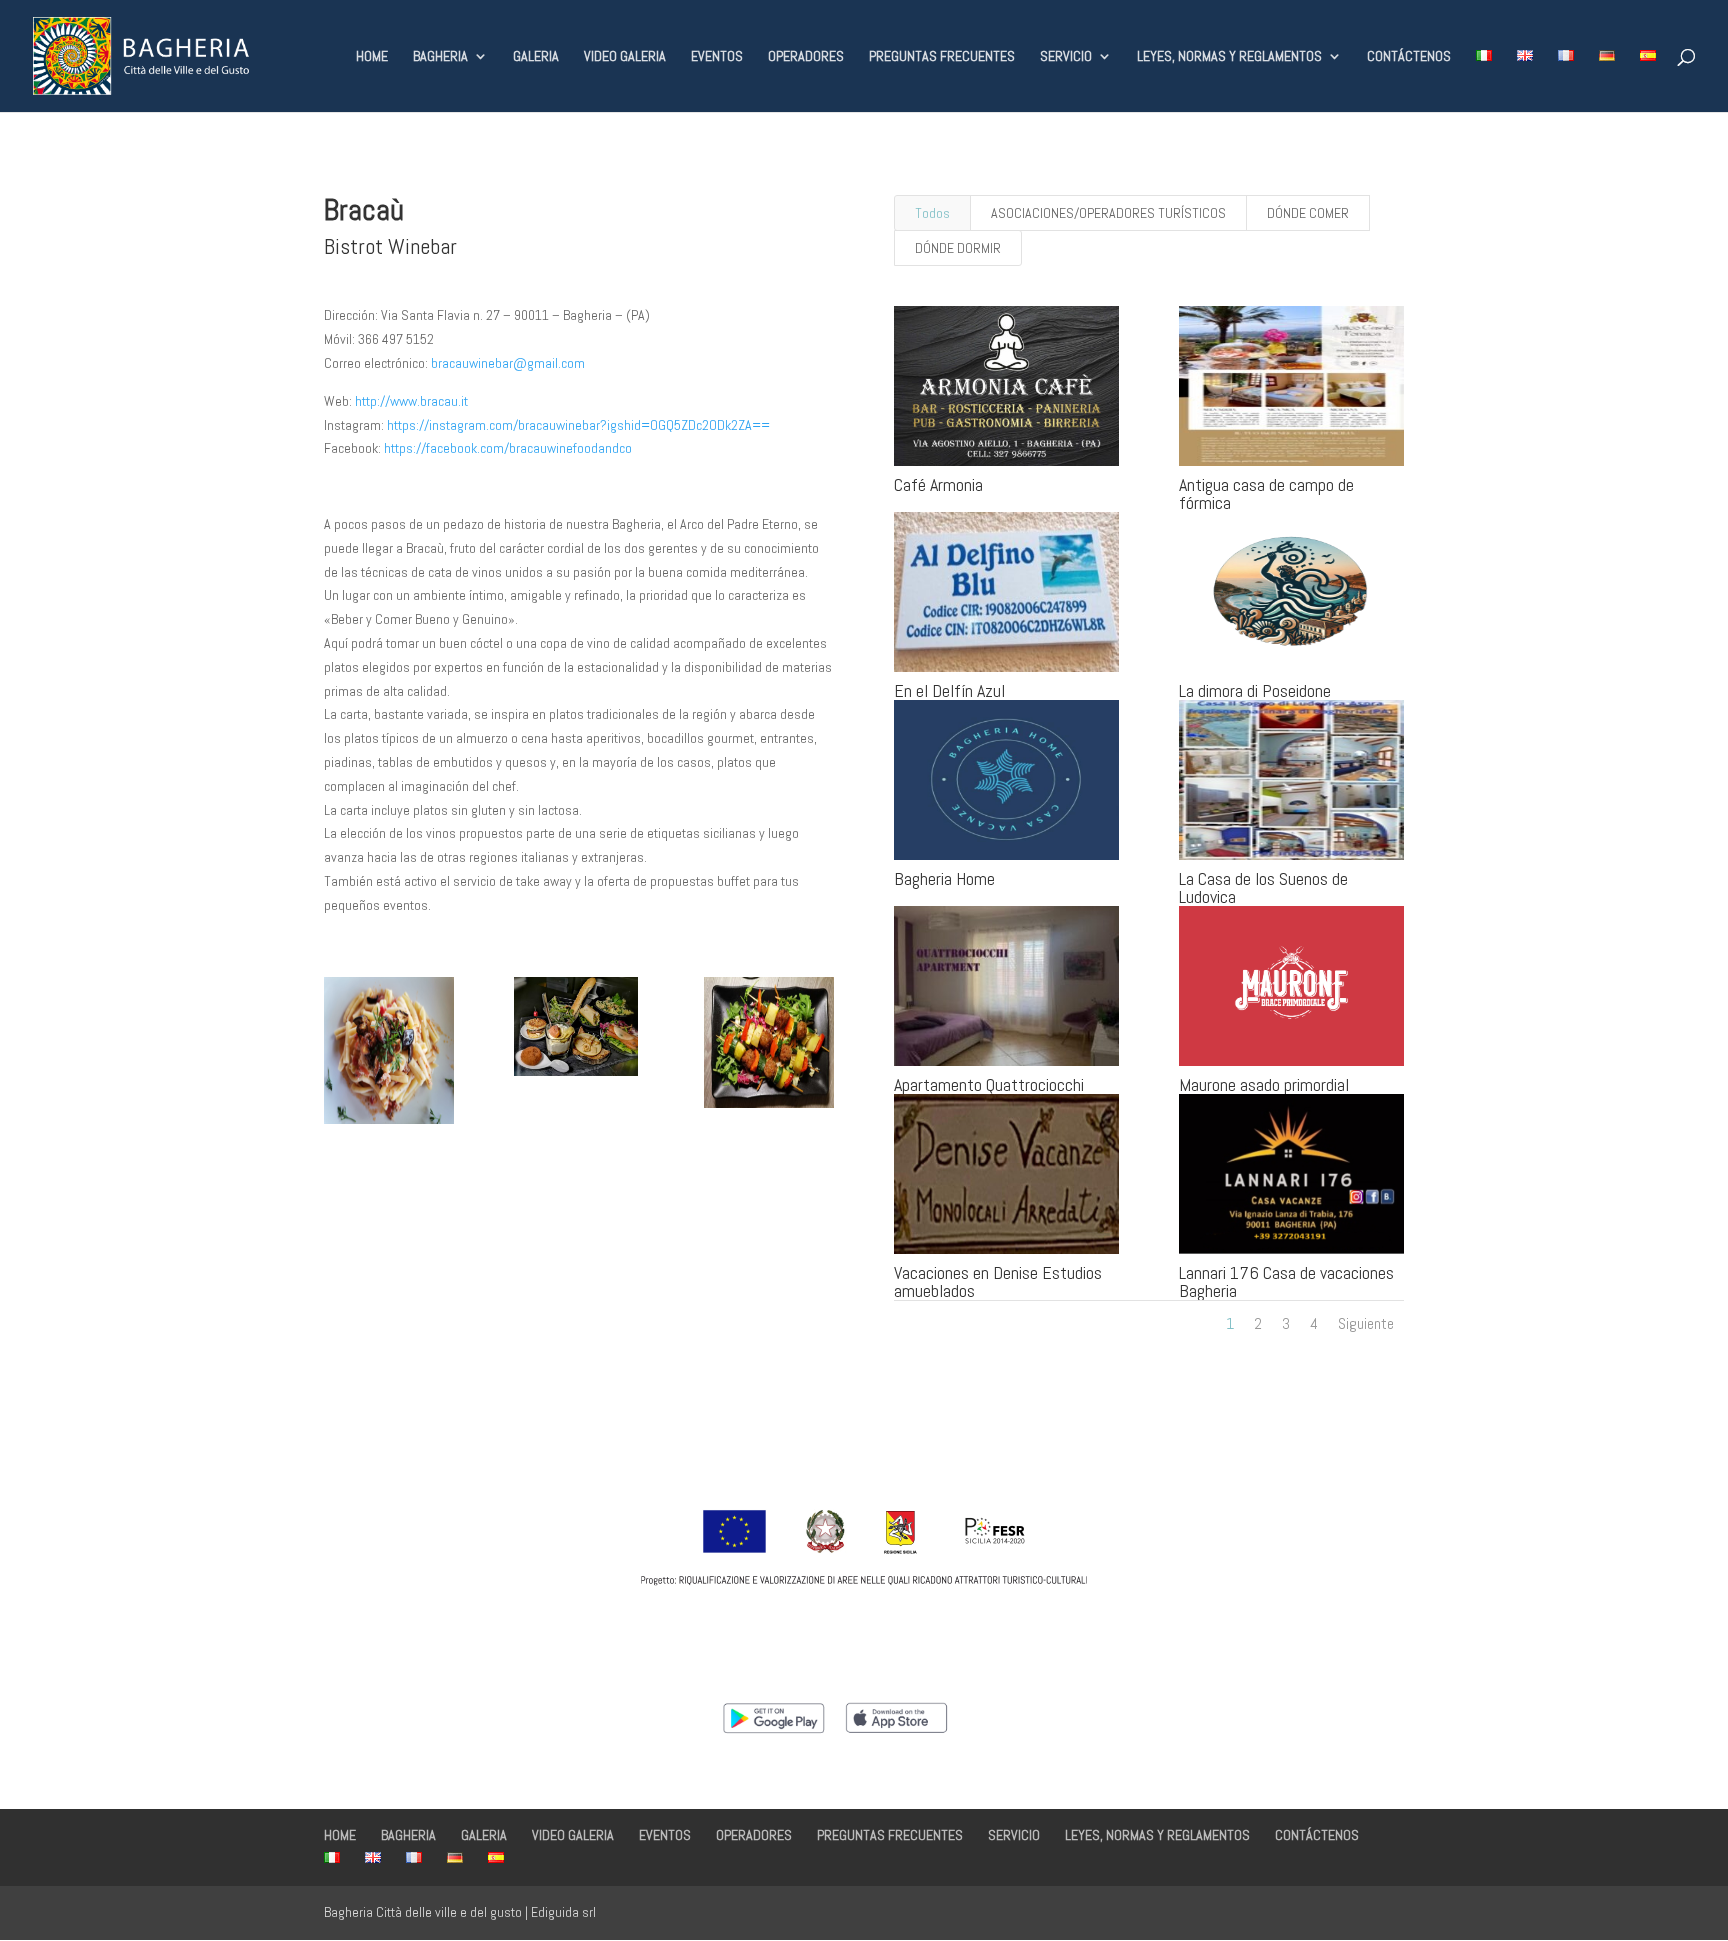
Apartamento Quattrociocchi (989, 1084)
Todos (932, 213)
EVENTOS (717, 57)
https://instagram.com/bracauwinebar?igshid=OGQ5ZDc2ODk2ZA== (578, 425)
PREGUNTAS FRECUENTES (942, 57)
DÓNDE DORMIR (958, 248)
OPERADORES (806, 57)
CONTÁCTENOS (1409, 57)
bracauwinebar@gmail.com (508, 363)
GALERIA (536, 57)
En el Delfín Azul (949, 690)
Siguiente (1366, 1323)
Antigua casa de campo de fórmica (1266, 493)
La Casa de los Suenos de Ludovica (1263, 887)
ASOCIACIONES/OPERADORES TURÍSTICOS (1108, 213)
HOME (372, 57)
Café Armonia (938, 484)
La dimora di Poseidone (1255, 690)
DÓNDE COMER (1308, 213)
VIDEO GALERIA (625, 57)
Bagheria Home (944, 878)
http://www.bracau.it (411, 401)
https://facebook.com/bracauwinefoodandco (508, 448)
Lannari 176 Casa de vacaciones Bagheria (1286, 1281)
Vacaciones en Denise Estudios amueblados (998, 1281)
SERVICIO (1066, 57)
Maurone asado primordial (1264, 1084)
